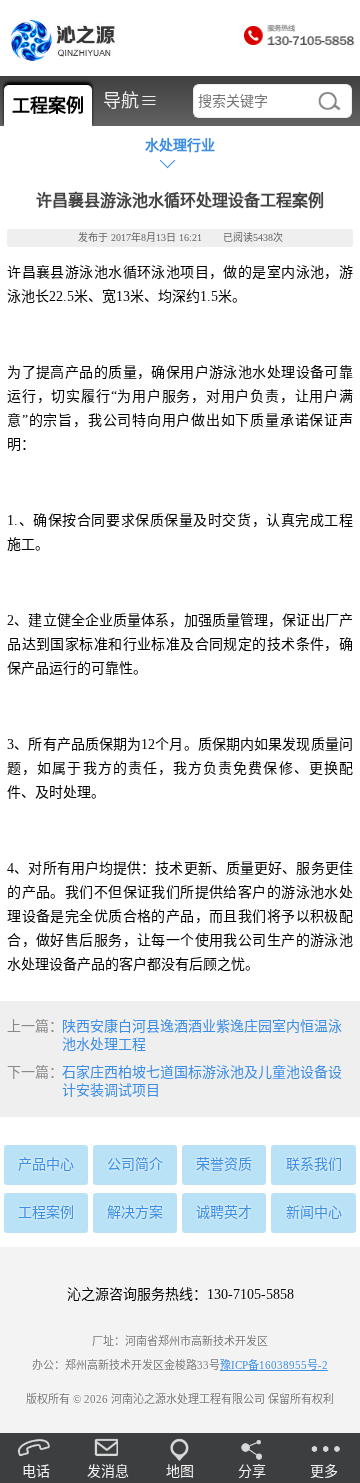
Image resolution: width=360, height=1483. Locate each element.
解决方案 (135, 1212)
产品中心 (46, 1164)
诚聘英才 (224, 1212)
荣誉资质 (224, 1164)
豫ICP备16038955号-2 (274, 1365)
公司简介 (135, 1164)
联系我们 (314, 1164)
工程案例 (46, 1212)
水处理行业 (180, 145)
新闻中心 (314, 1212)
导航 (130, 100)
